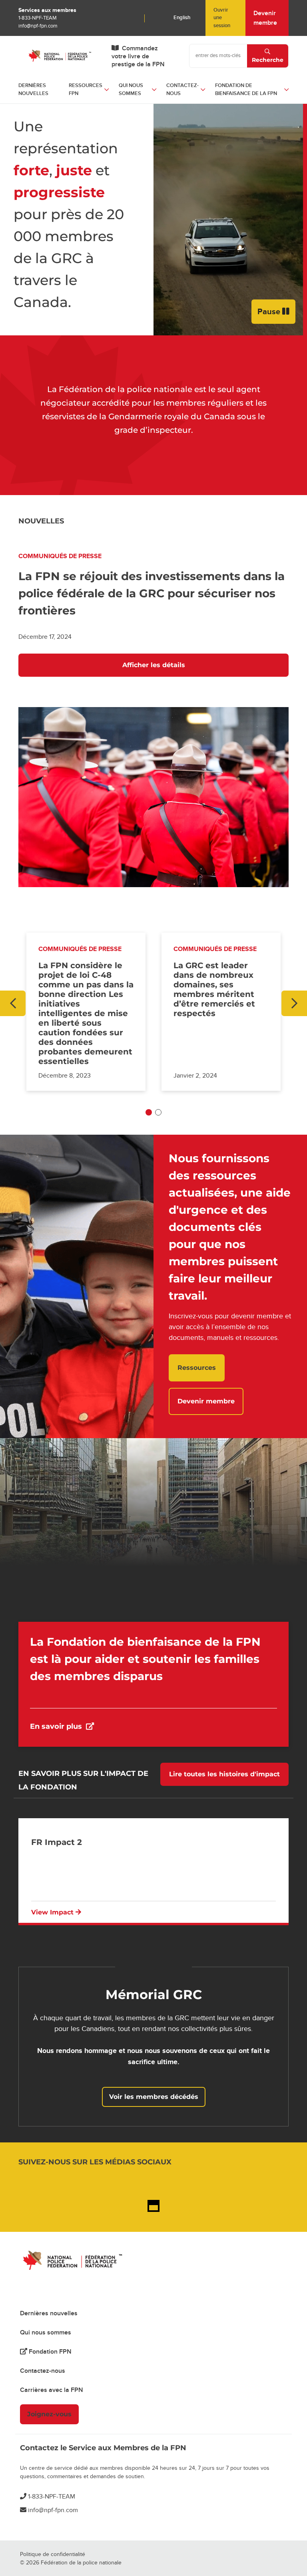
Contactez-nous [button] (182, 89)
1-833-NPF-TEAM (38, 18)
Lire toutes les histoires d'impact (224, 1774)
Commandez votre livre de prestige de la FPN (138, 56)
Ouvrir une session (222, 18)
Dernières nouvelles (33, 89)
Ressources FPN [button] (86, 89)
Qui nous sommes (46, 2332)
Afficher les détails (154, 665)
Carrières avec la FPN (52, 2390)
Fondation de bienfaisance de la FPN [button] (246, 89)
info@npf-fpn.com (38, 26)
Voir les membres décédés (154, 2097)
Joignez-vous (49, 2414)
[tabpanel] (86, 1012)
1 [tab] (149, 1112)
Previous (13, 1003)
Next (294, 1003)
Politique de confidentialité (53, 2554)
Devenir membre (265, 18)
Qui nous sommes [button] (131, 89)
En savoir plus (113, 1726)
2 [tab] (158, 1112)
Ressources (197, 1368)
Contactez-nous (43, 2371)
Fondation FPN (49, 2352)
